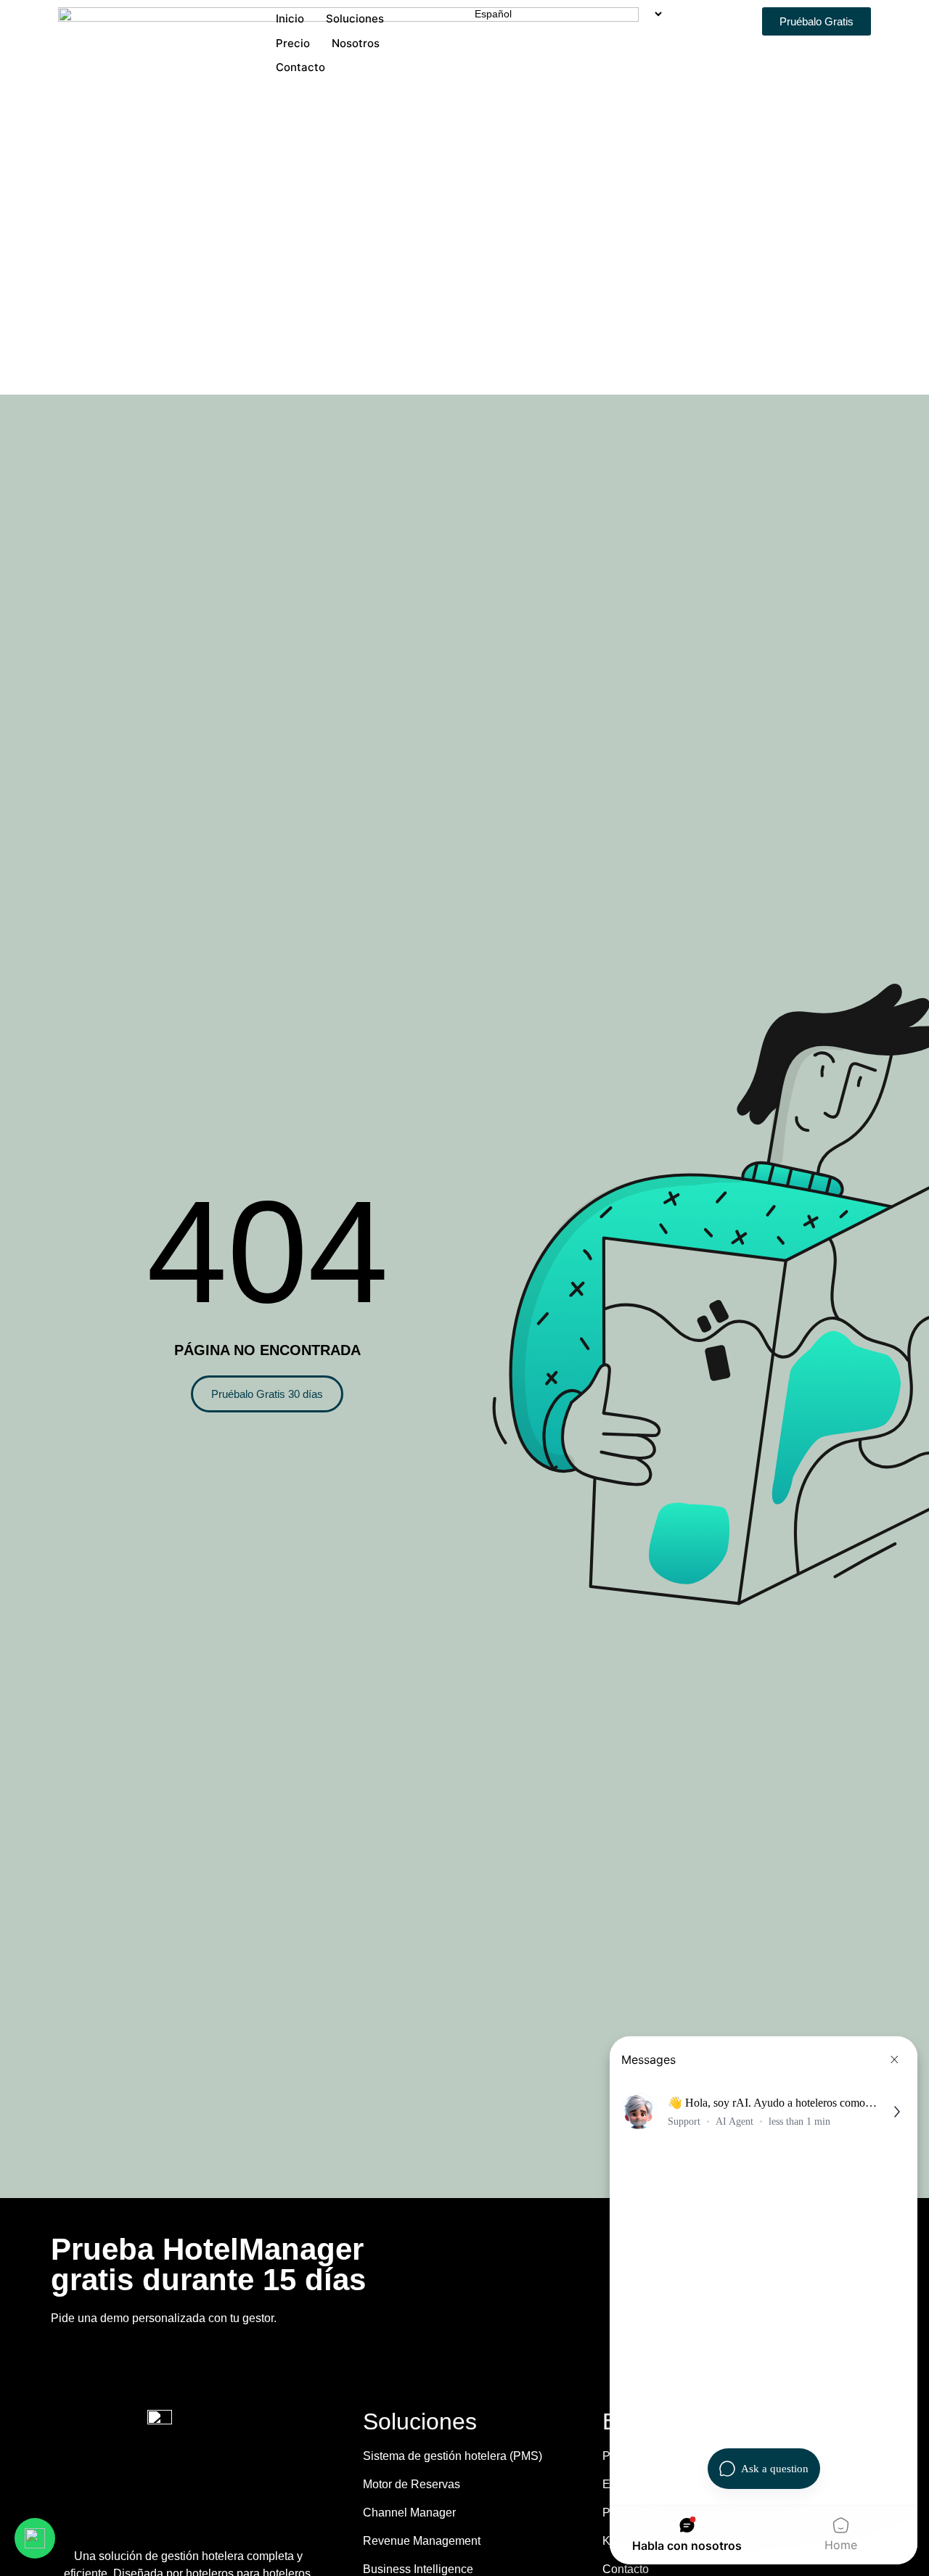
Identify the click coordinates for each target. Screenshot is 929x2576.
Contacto (300, 67)
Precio (293, 43)
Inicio (290, 18)
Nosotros (356, 43)
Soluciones (355, 18)
